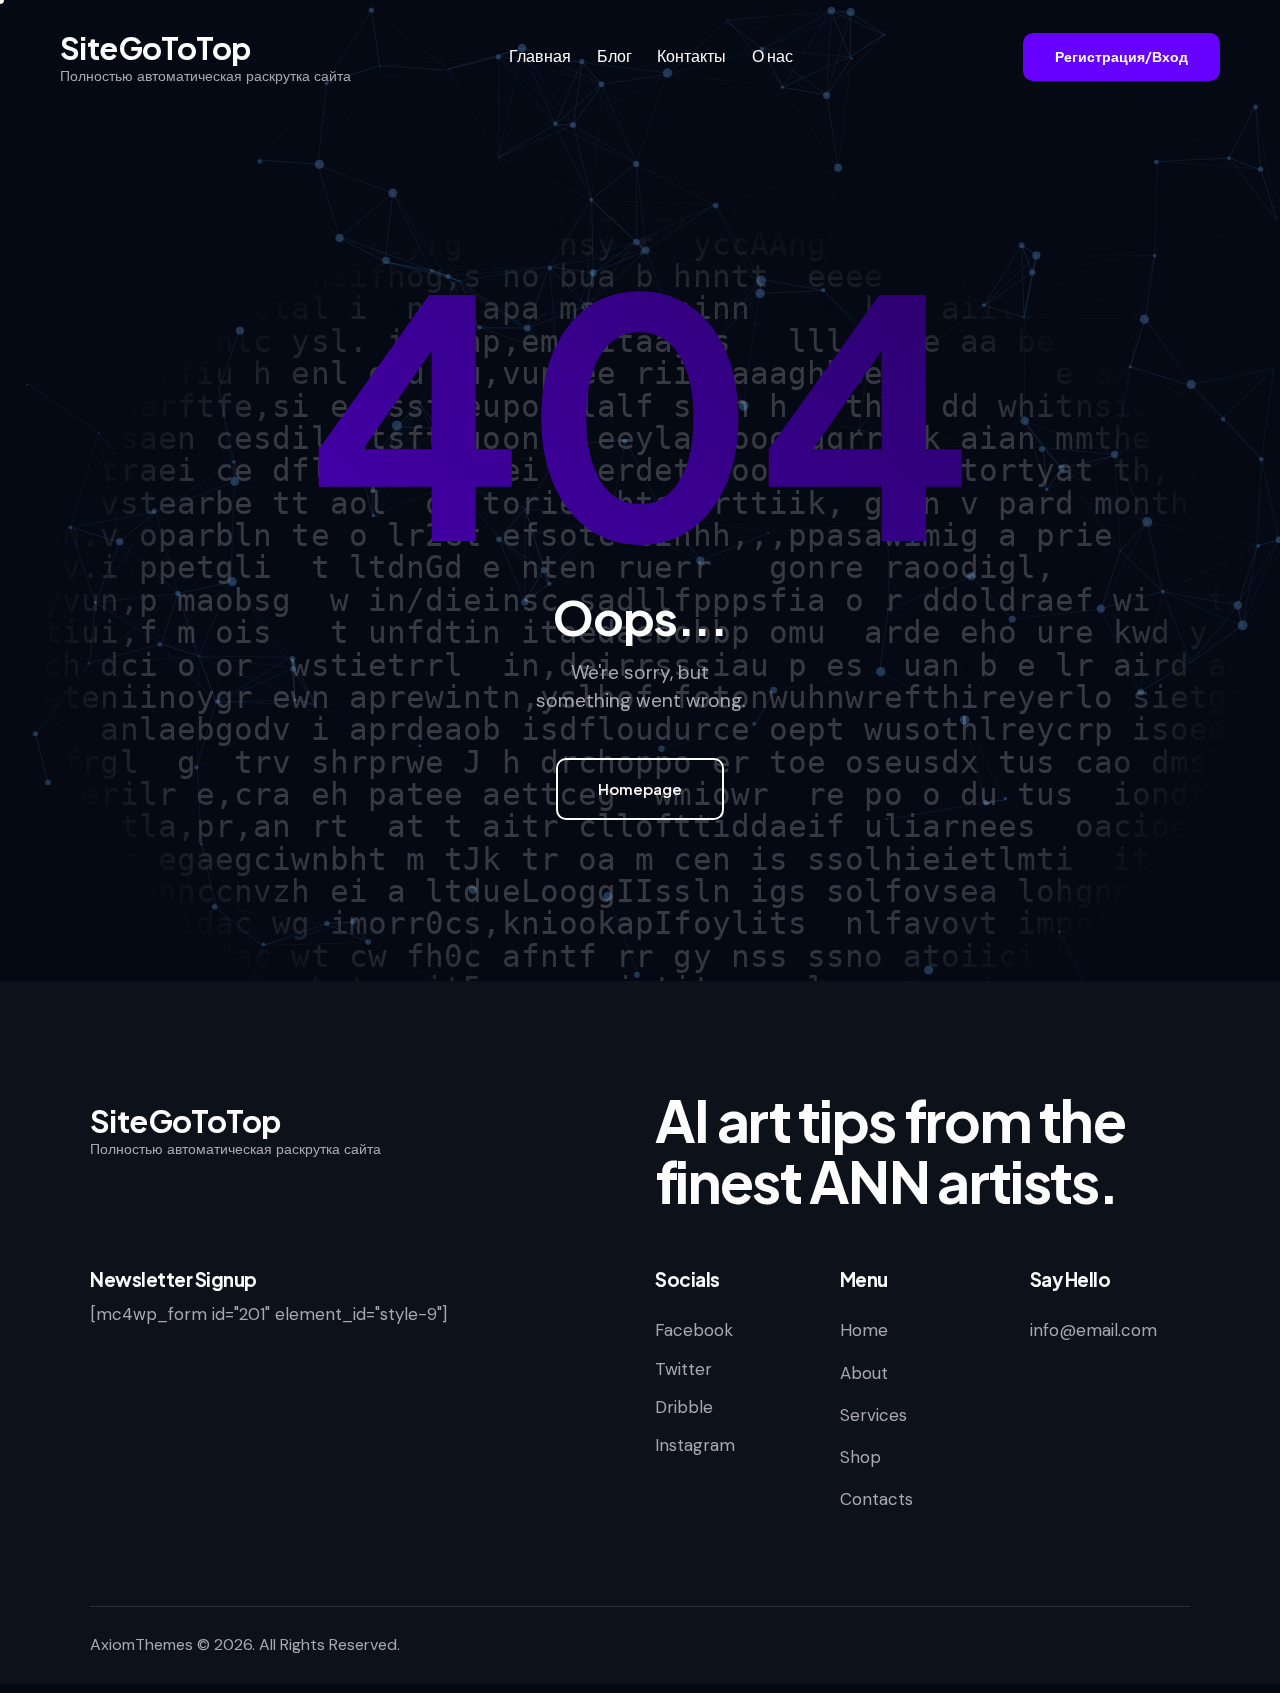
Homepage (640, 788)
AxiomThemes (141, 1644)
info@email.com (1093, 1330)
